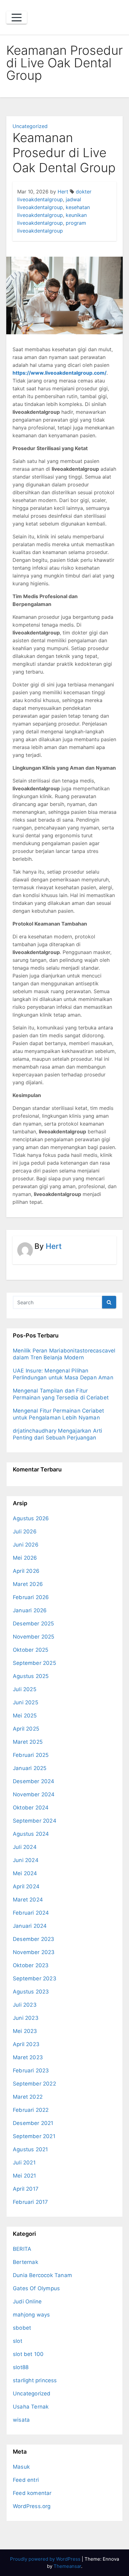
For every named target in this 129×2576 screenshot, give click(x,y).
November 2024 (34, 1794)
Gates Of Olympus (36, 2288)
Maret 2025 (28, 1742)
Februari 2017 (31, 2202)
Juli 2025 (25, 1689)
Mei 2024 (25, 1873)
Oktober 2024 (31, 1808)
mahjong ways (31, 2315)
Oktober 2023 (31, 1965)
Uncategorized (30, 126)
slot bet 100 (28, 2354)
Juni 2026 (26, 1545)
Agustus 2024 (31, 1834)
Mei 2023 (25, 2031)
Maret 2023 (28, 2057)
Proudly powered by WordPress (46, 2559)
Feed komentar (32, 2493)
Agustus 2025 (31, 1676)
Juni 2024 (26, 1860)
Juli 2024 (25, 1847)
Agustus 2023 (31, 1992)
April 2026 (26, 1571)
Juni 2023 (26, 2018)
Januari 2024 (30, 1926)
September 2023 (35, 1978)
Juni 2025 (26, 1702)
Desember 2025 (34, 1624)
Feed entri (26, 2480)
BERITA (22, 2249)
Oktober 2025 (31, 1650)
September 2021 (34, 2136)
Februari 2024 (31, 1913)
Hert (63, 192)
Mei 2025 (25, 1716)
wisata (21, 2420)
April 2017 (26, 2189)
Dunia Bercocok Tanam (42, 2275)
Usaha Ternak (31, 2407)
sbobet (22, 2328)
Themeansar (67, 2566)
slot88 (21, 2367)
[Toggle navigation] (17, 18)
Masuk (21, 2467)
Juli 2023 (25, 2005)
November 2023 (34, 1952)
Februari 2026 (31, 1597)
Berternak (26, 2262)
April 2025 (26, 1729)
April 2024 (26, 1886)
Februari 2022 (31, 2110)
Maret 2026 (28, 1584)
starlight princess (35, 2380)
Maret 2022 (28, 2097)
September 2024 (35, 1821)
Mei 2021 (25, 2176)
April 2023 (26, 2044)
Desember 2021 (33, 2123)
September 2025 (34, 1663)
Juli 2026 (25, 1532)
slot (18, 2341)
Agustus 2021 (30, 2149)
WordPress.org (32, 2506)
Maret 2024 (28, 1900)
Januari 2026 (30, 1610)
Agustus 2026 (31, 1518)
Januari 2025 (30, 1768)
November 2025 (34, 1637)
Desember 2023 (34, 1939)
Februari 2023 (31, 2071)
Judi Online (27, 2301)
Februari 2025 (31, 1755)
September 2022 (34, 2084)
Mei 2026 (25, 1558)
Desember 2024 (34, 1781)
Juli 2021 (24, 2163)
